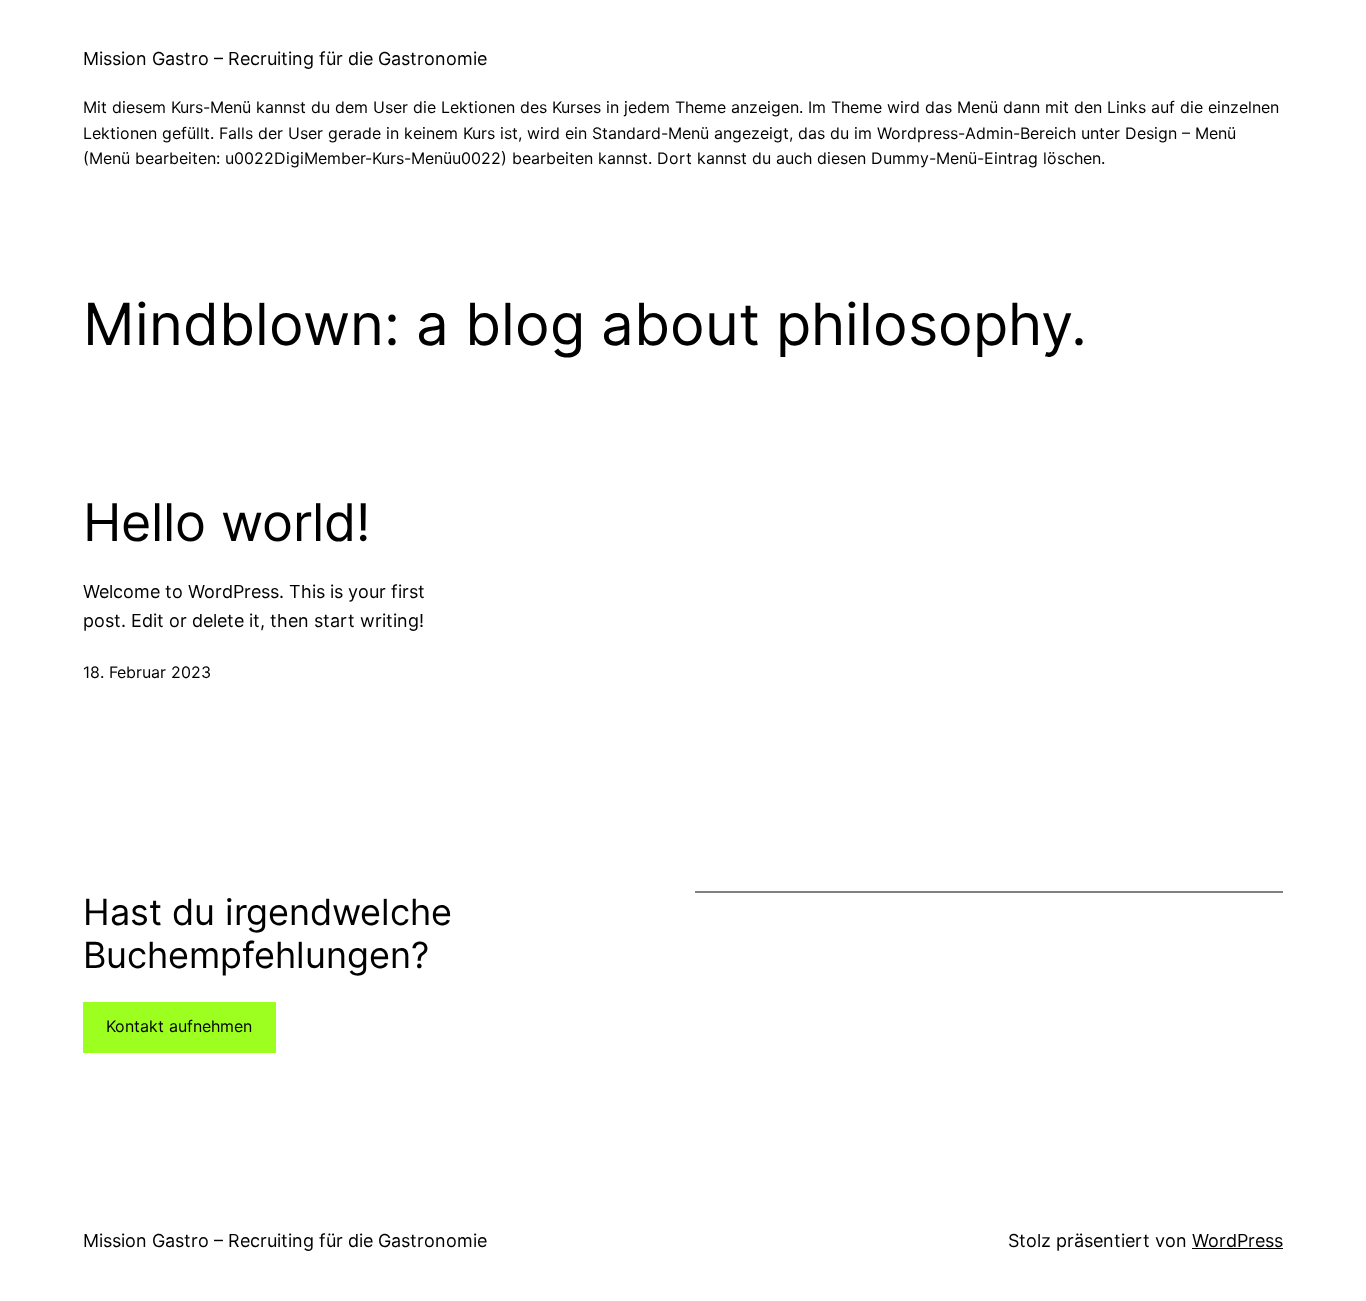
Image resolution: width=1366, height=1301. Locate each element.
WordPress (1237, 1240)
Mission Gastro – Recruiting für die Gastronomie (285, 58)
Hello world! (226, 523)
